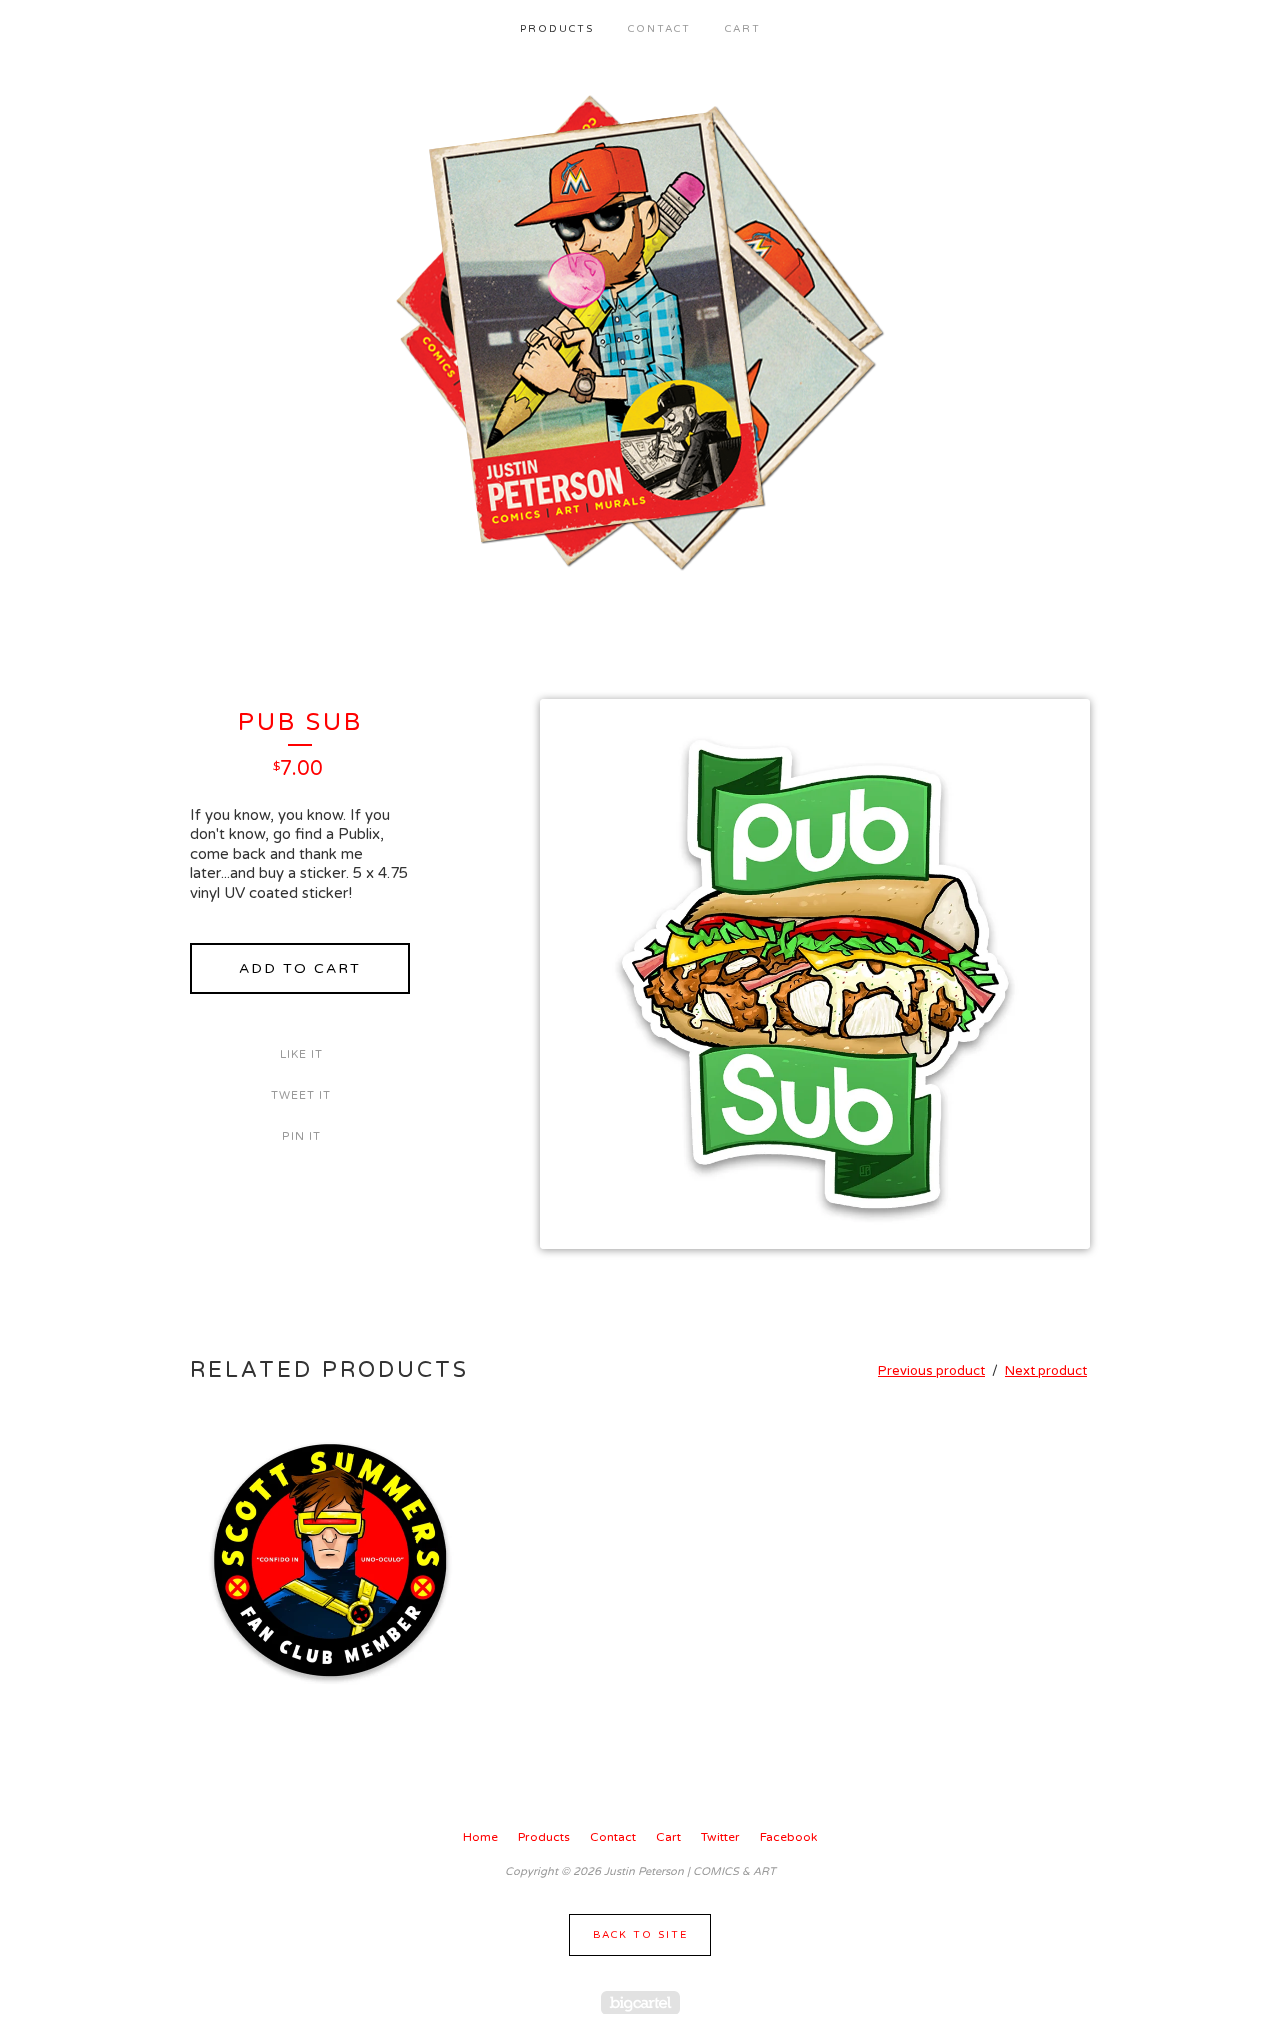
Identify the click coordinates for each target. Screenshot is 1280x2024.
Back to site (640, 1935)
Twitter (720, 1837)
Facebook (788, 1837)
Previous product (931, 1371)
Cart (743, 29)
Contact (659, 29)
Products (557, 29)
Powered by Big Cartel (640, 2002)
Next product (1046, 1371)
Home (480, 1837)
